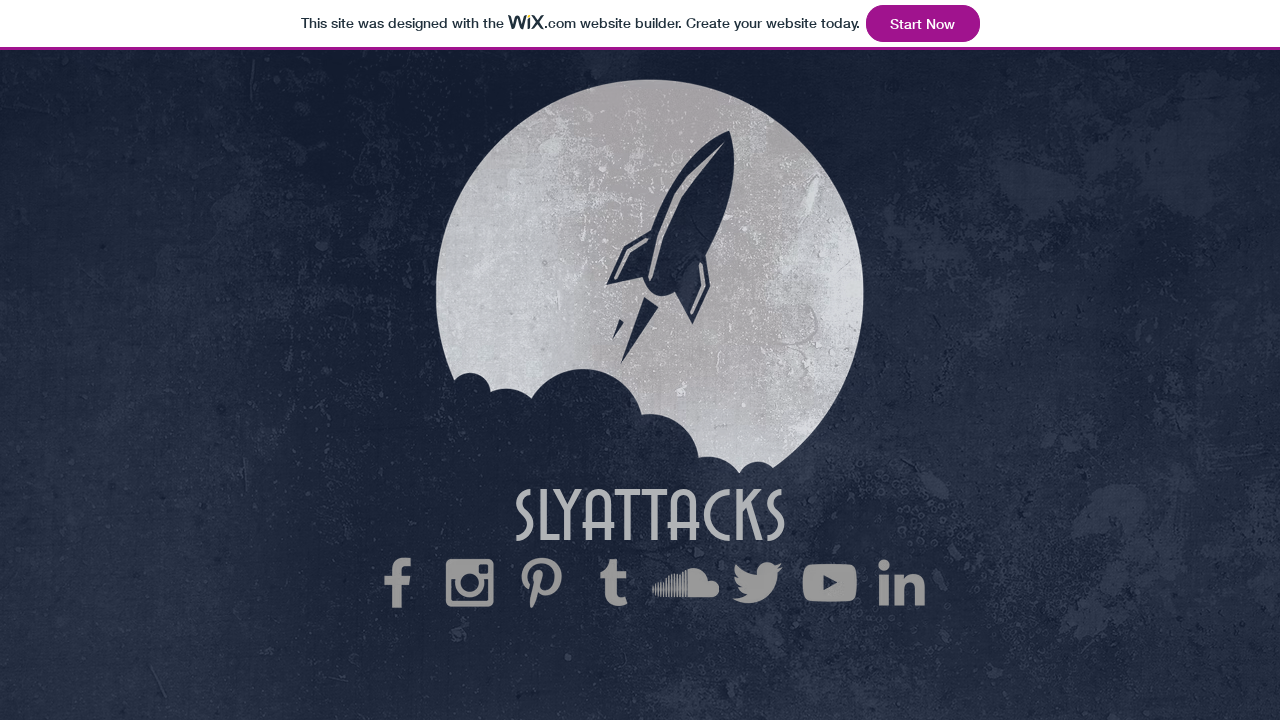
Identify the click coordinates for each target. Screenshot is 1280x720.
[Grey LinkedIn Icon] (901, 582)
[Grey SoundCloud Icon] (685, 582)
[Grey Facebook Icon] (397, 582)
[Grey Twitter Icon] (757, 582)
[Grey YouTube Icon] (829, 582)
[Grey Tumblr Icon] (613, 582)
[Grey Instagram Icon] (469, 582)
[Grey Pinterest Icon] (541, 582)
